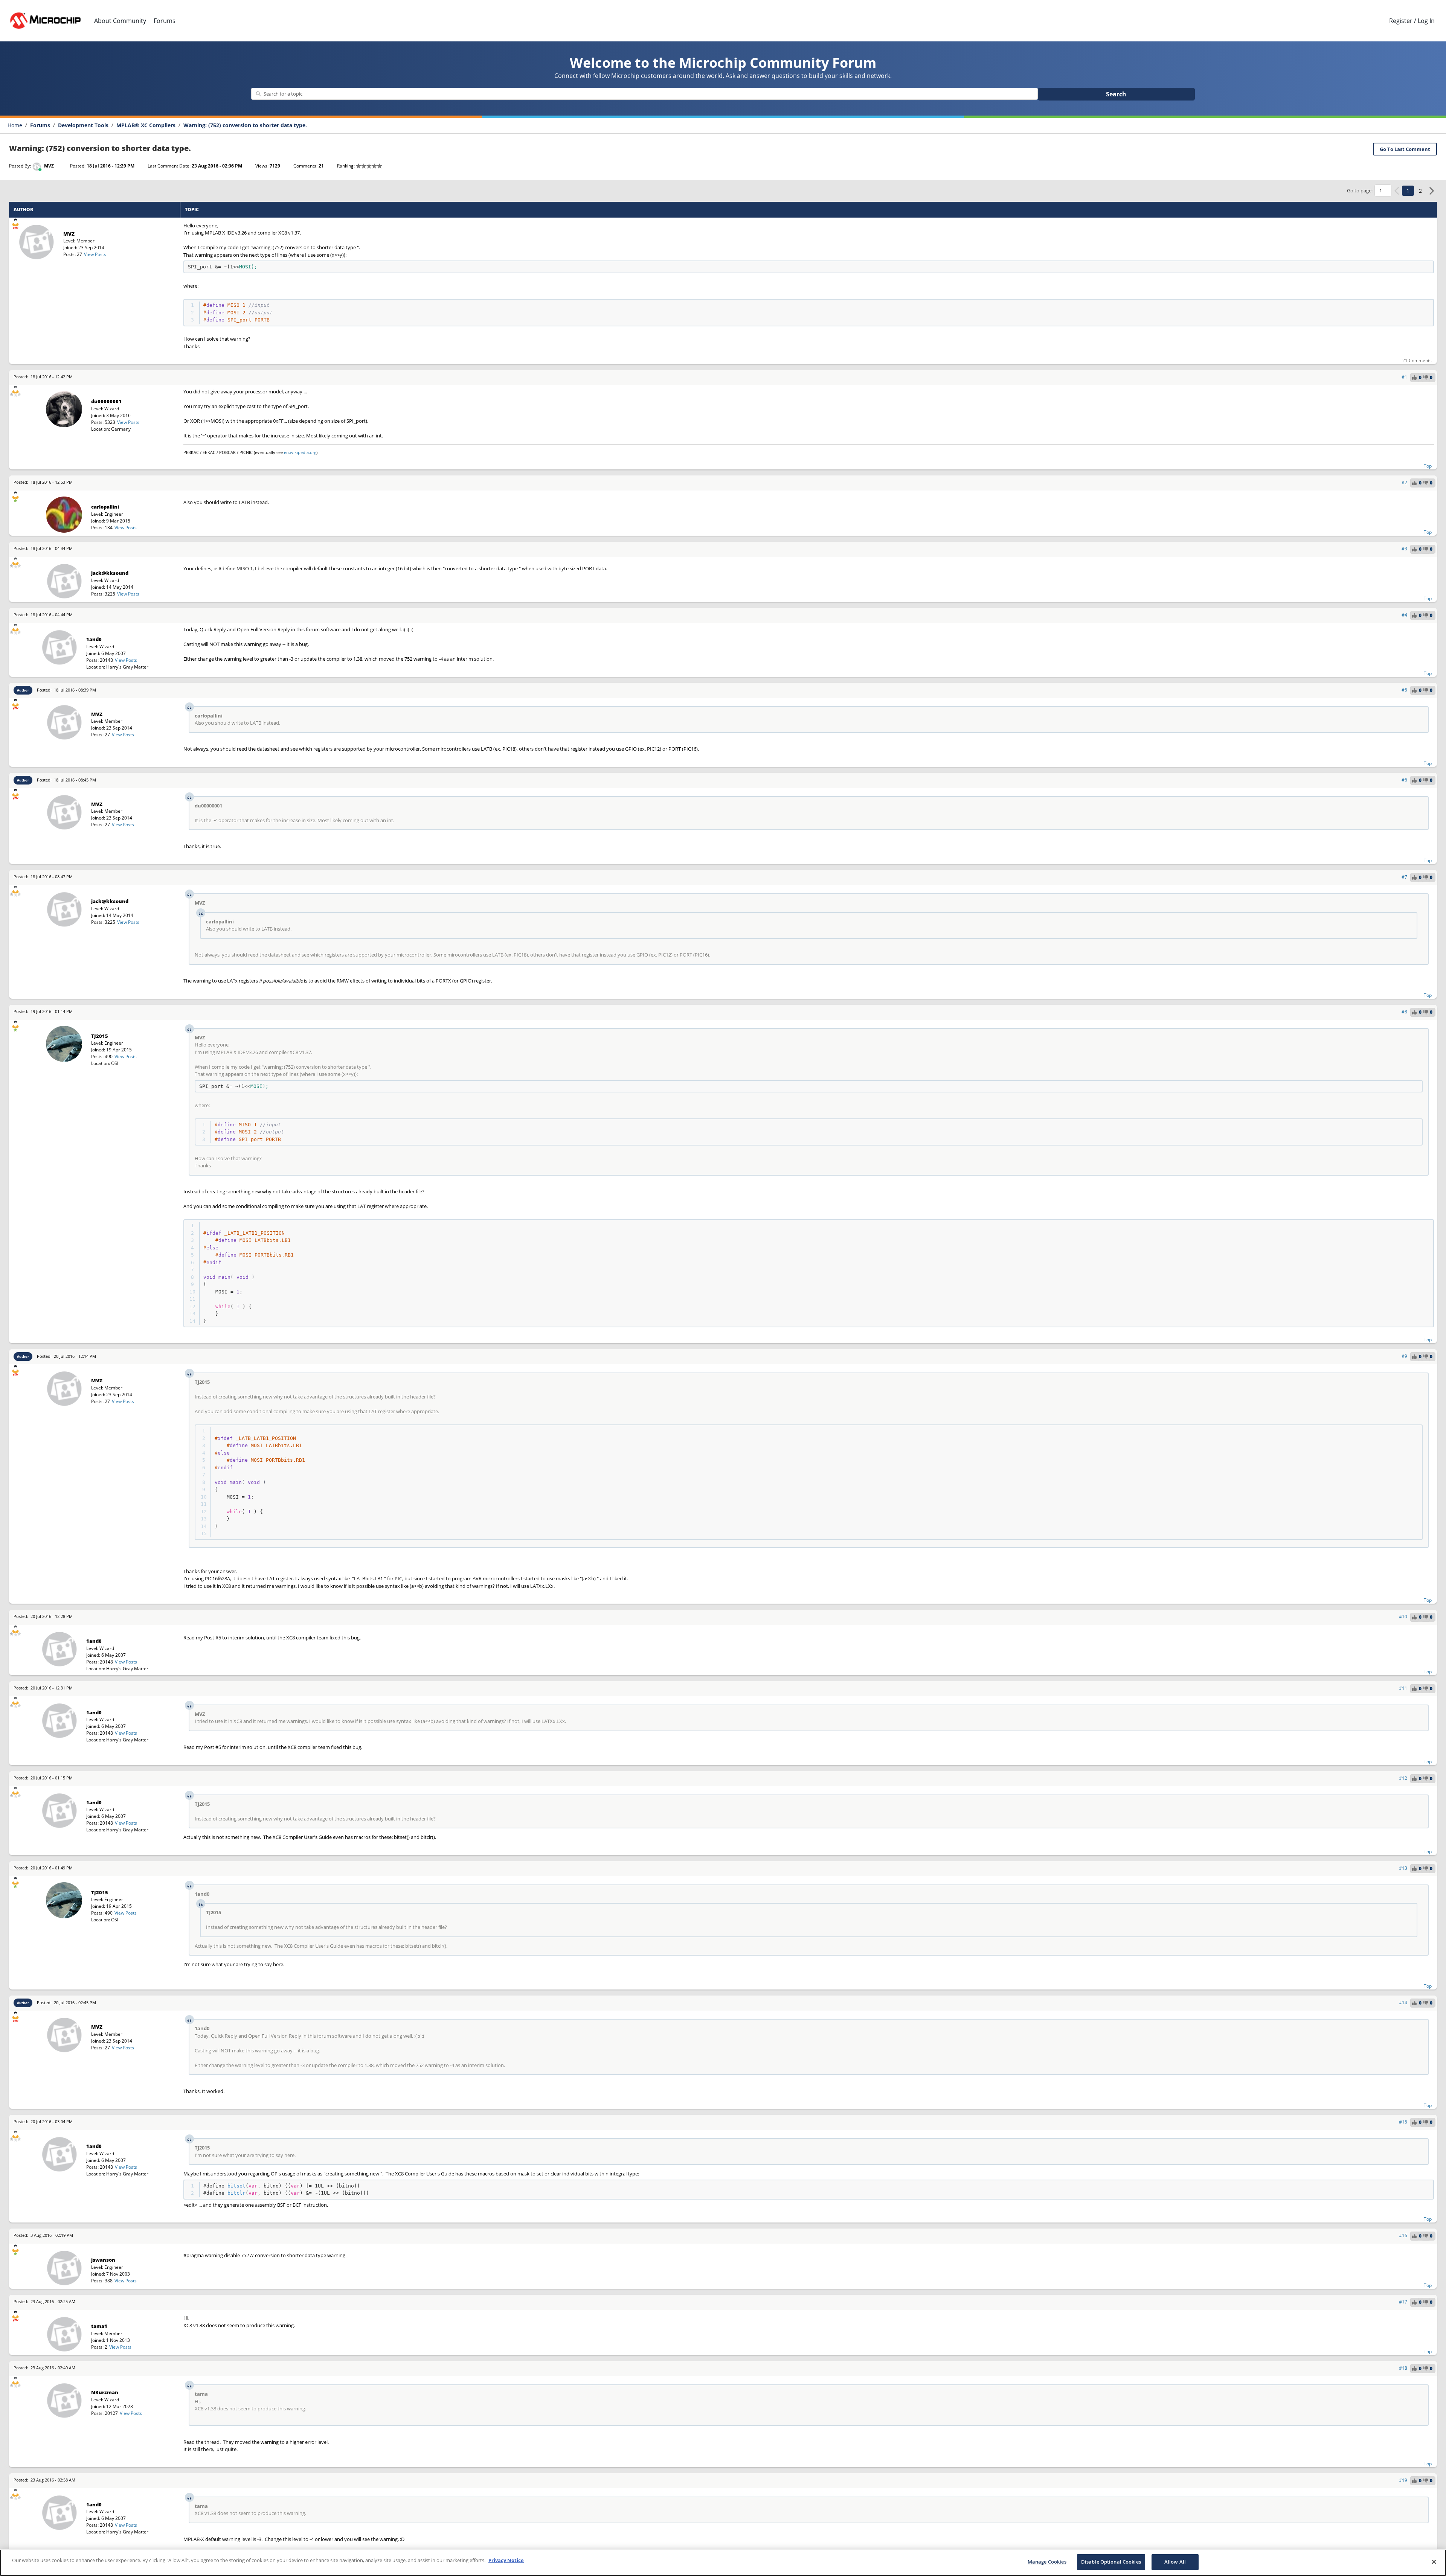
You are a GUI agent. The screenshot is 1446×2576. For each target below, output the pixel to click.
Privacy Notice (506, 2560)
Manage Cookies (1047, 2562)
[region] (723, 2563)
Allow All (1175, 2562)
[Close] (1434, 2562)
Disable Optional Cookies (1111, 2562)
